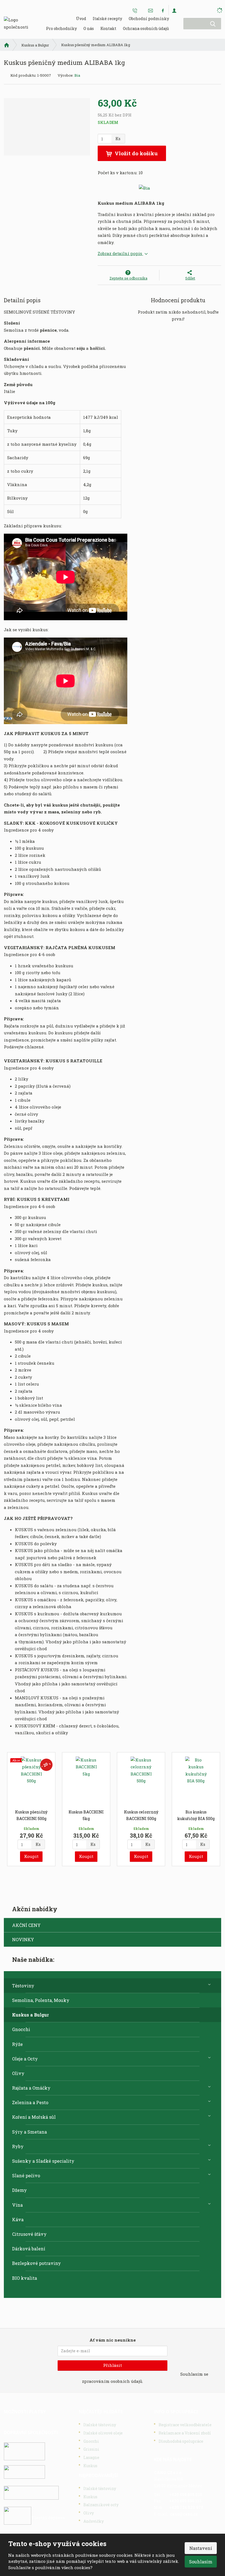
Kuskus (90, 2466)
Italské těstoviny (100, 2425)
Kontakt (108, 28)
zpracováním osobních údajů (112, 2381)
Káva (18, 2219)
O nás (89, 28)
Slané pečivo (26, 2175)
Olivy (18, 2073)
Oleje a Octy (25, 2059)
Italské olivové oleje (103, 2433)
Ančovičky (94, 2521)
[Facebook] (163, 10)
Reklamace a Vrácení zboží (185, 2433)
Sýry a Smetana (29, 2132)
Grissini (91, 2449)
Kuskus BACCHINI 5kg (86, 1815)
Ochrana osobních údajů (146, 28)
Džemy (19, 2190)
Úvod (81, 19)
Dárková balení (29, 2249)
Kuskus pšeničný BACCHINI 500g (31, 1815)
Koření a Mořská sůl (34, 2117)
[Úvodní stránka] (16, 23)
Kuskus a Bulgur (30, 2015)
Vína (17, 2205)
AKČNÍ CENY (26, 1925)
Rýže (17, 2044)
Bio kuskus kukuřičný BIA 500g (196, 1815)
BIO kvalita (25, 2278)
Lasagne (91, 2457)
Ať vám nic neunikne (113, 2340)
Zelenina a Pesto (30, 2102)
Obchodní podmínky (149, 19)
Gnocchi (21, 2029)
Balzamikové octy (101, 2505)
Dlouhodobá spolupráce (181, 2441)
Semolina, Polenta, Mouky (41, 2000)
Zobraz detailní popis (120, 253)
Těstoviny (23, 1986)
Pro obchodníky (61, 28)
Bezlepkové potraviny (36, 2263)
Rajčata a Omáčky (31, 2088)
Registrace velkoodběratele (185, 2425)
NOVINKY (23, 1939)
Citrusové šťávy (29, 2234)
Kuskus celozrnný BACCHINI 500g (141, 1815)
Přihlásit (113, 2365)
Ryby (18, 2146)
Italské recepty (107, 19)
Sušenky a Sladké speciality (43, 2161)
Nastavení (201, 2548)
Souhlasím (201, 2562)
